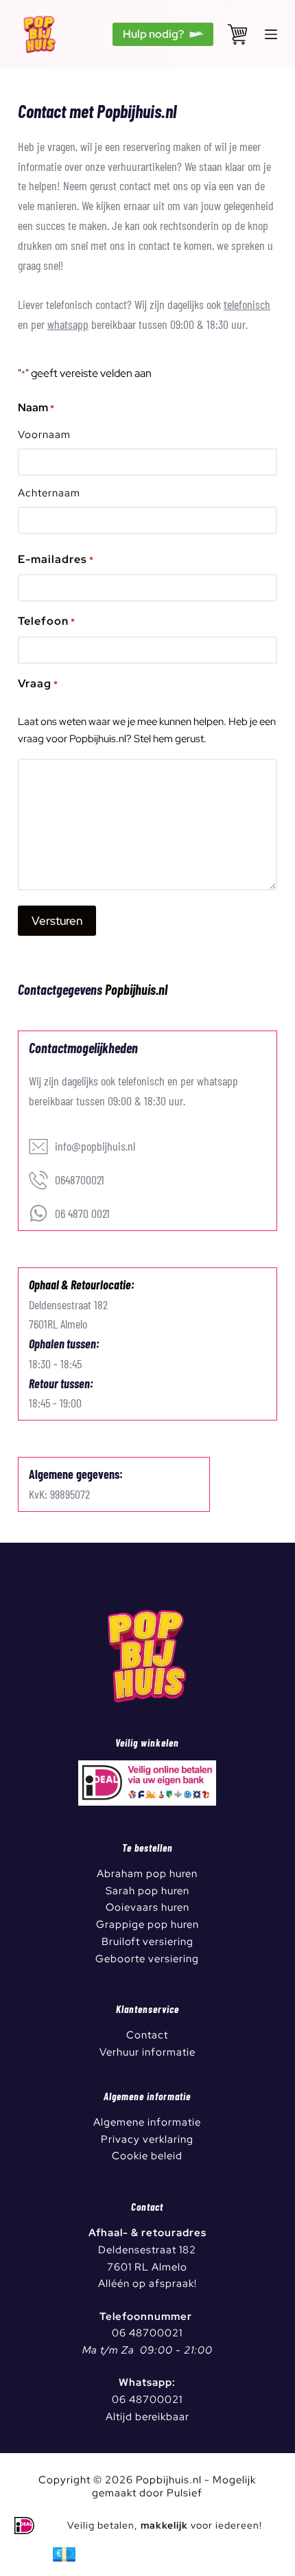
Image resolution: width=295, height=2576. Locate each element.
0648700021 (80, 1180)
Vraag (38, 683)
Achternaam (49, 493)
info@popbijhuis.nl (95, 1146)
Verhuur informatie (147, 2052)
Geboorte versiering (147, 1959)
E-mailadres (56, 559)
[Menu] (271, 34)
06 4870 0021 (82, 1213)
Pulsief (185, 2493)
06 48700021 (147, 2333)
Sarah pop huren (147, 1891)
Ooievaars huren (147, 1907)
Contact (147, 2035)
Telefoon (47, 621)
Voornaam (44, 435)
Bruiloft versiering (147, 1942)
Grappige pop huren (147, 1924)
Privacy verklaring (147, 2139)
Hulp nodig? (153, 34)
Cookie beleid (147, 2156)
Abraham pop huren (147, 1874)
